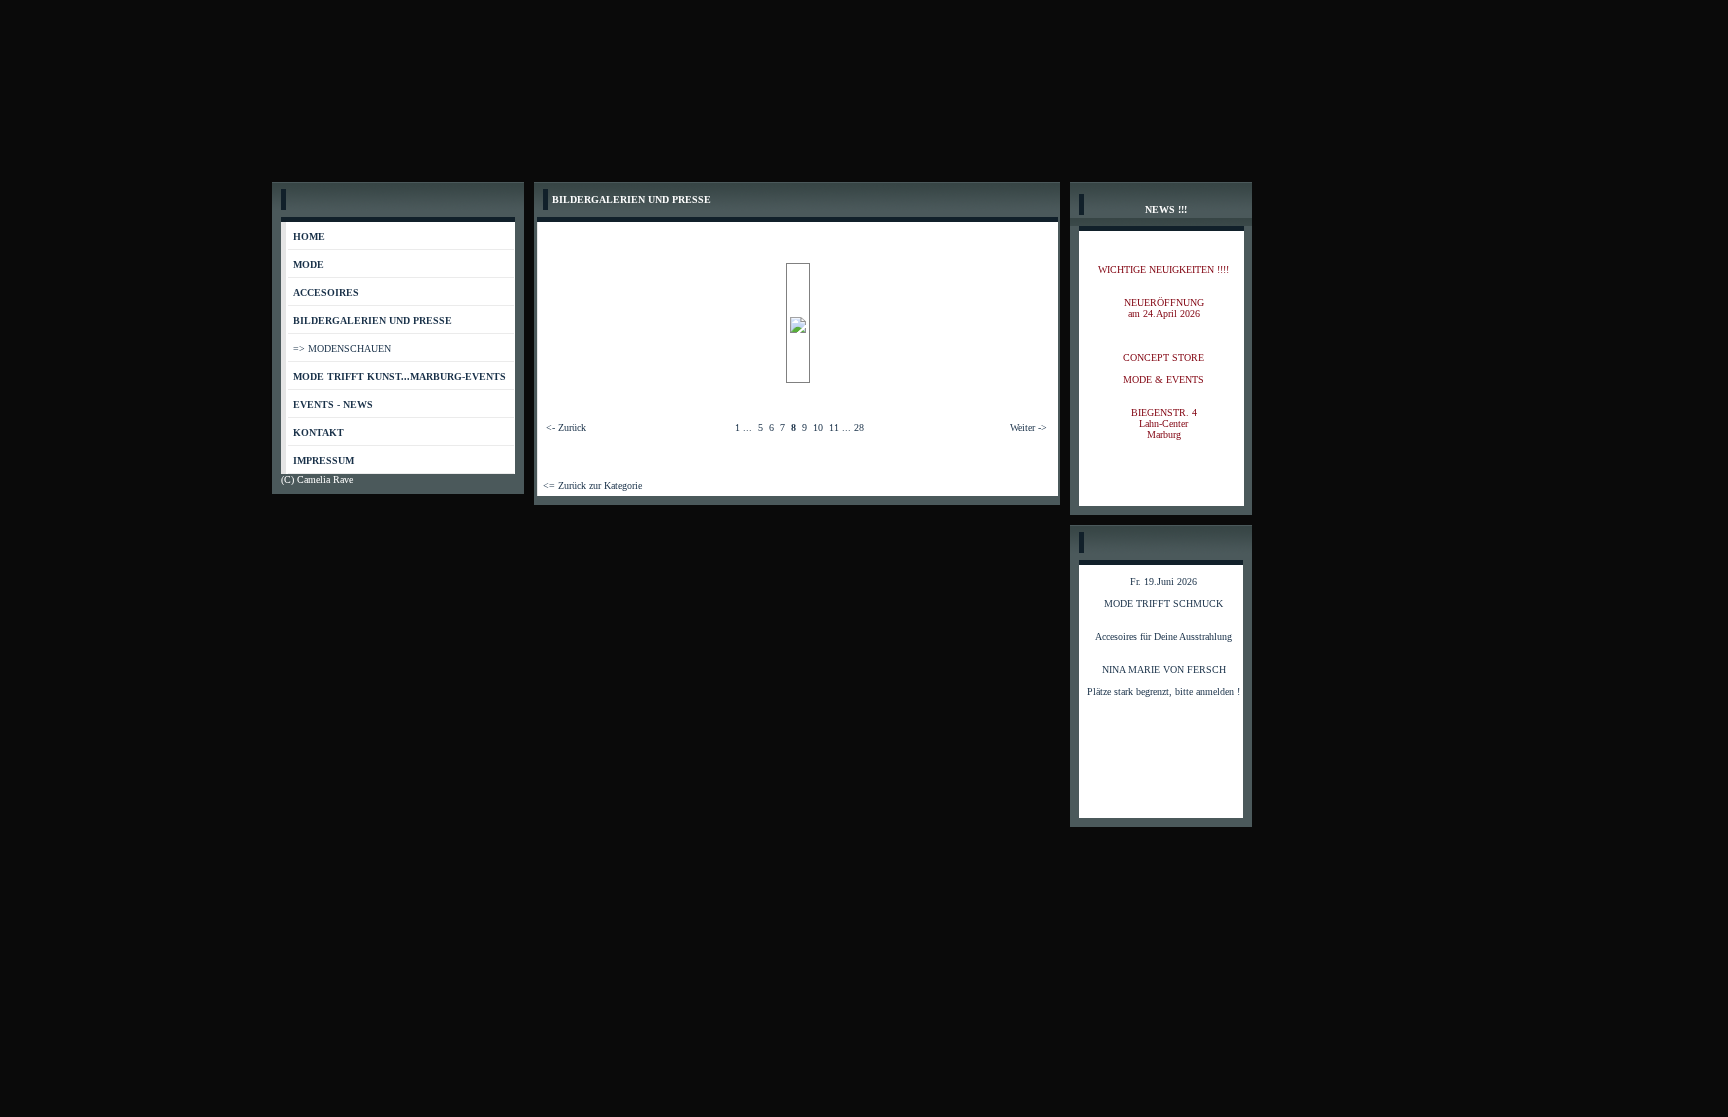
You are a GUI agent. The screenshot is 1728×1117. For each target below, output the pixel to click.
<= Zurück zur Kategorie (592, 485)
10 (818, 427)
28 (859, 427)
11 (834, 427)
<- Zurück (566, 427)
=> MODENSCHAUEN (342, 348)
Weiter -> (1028, 427)
